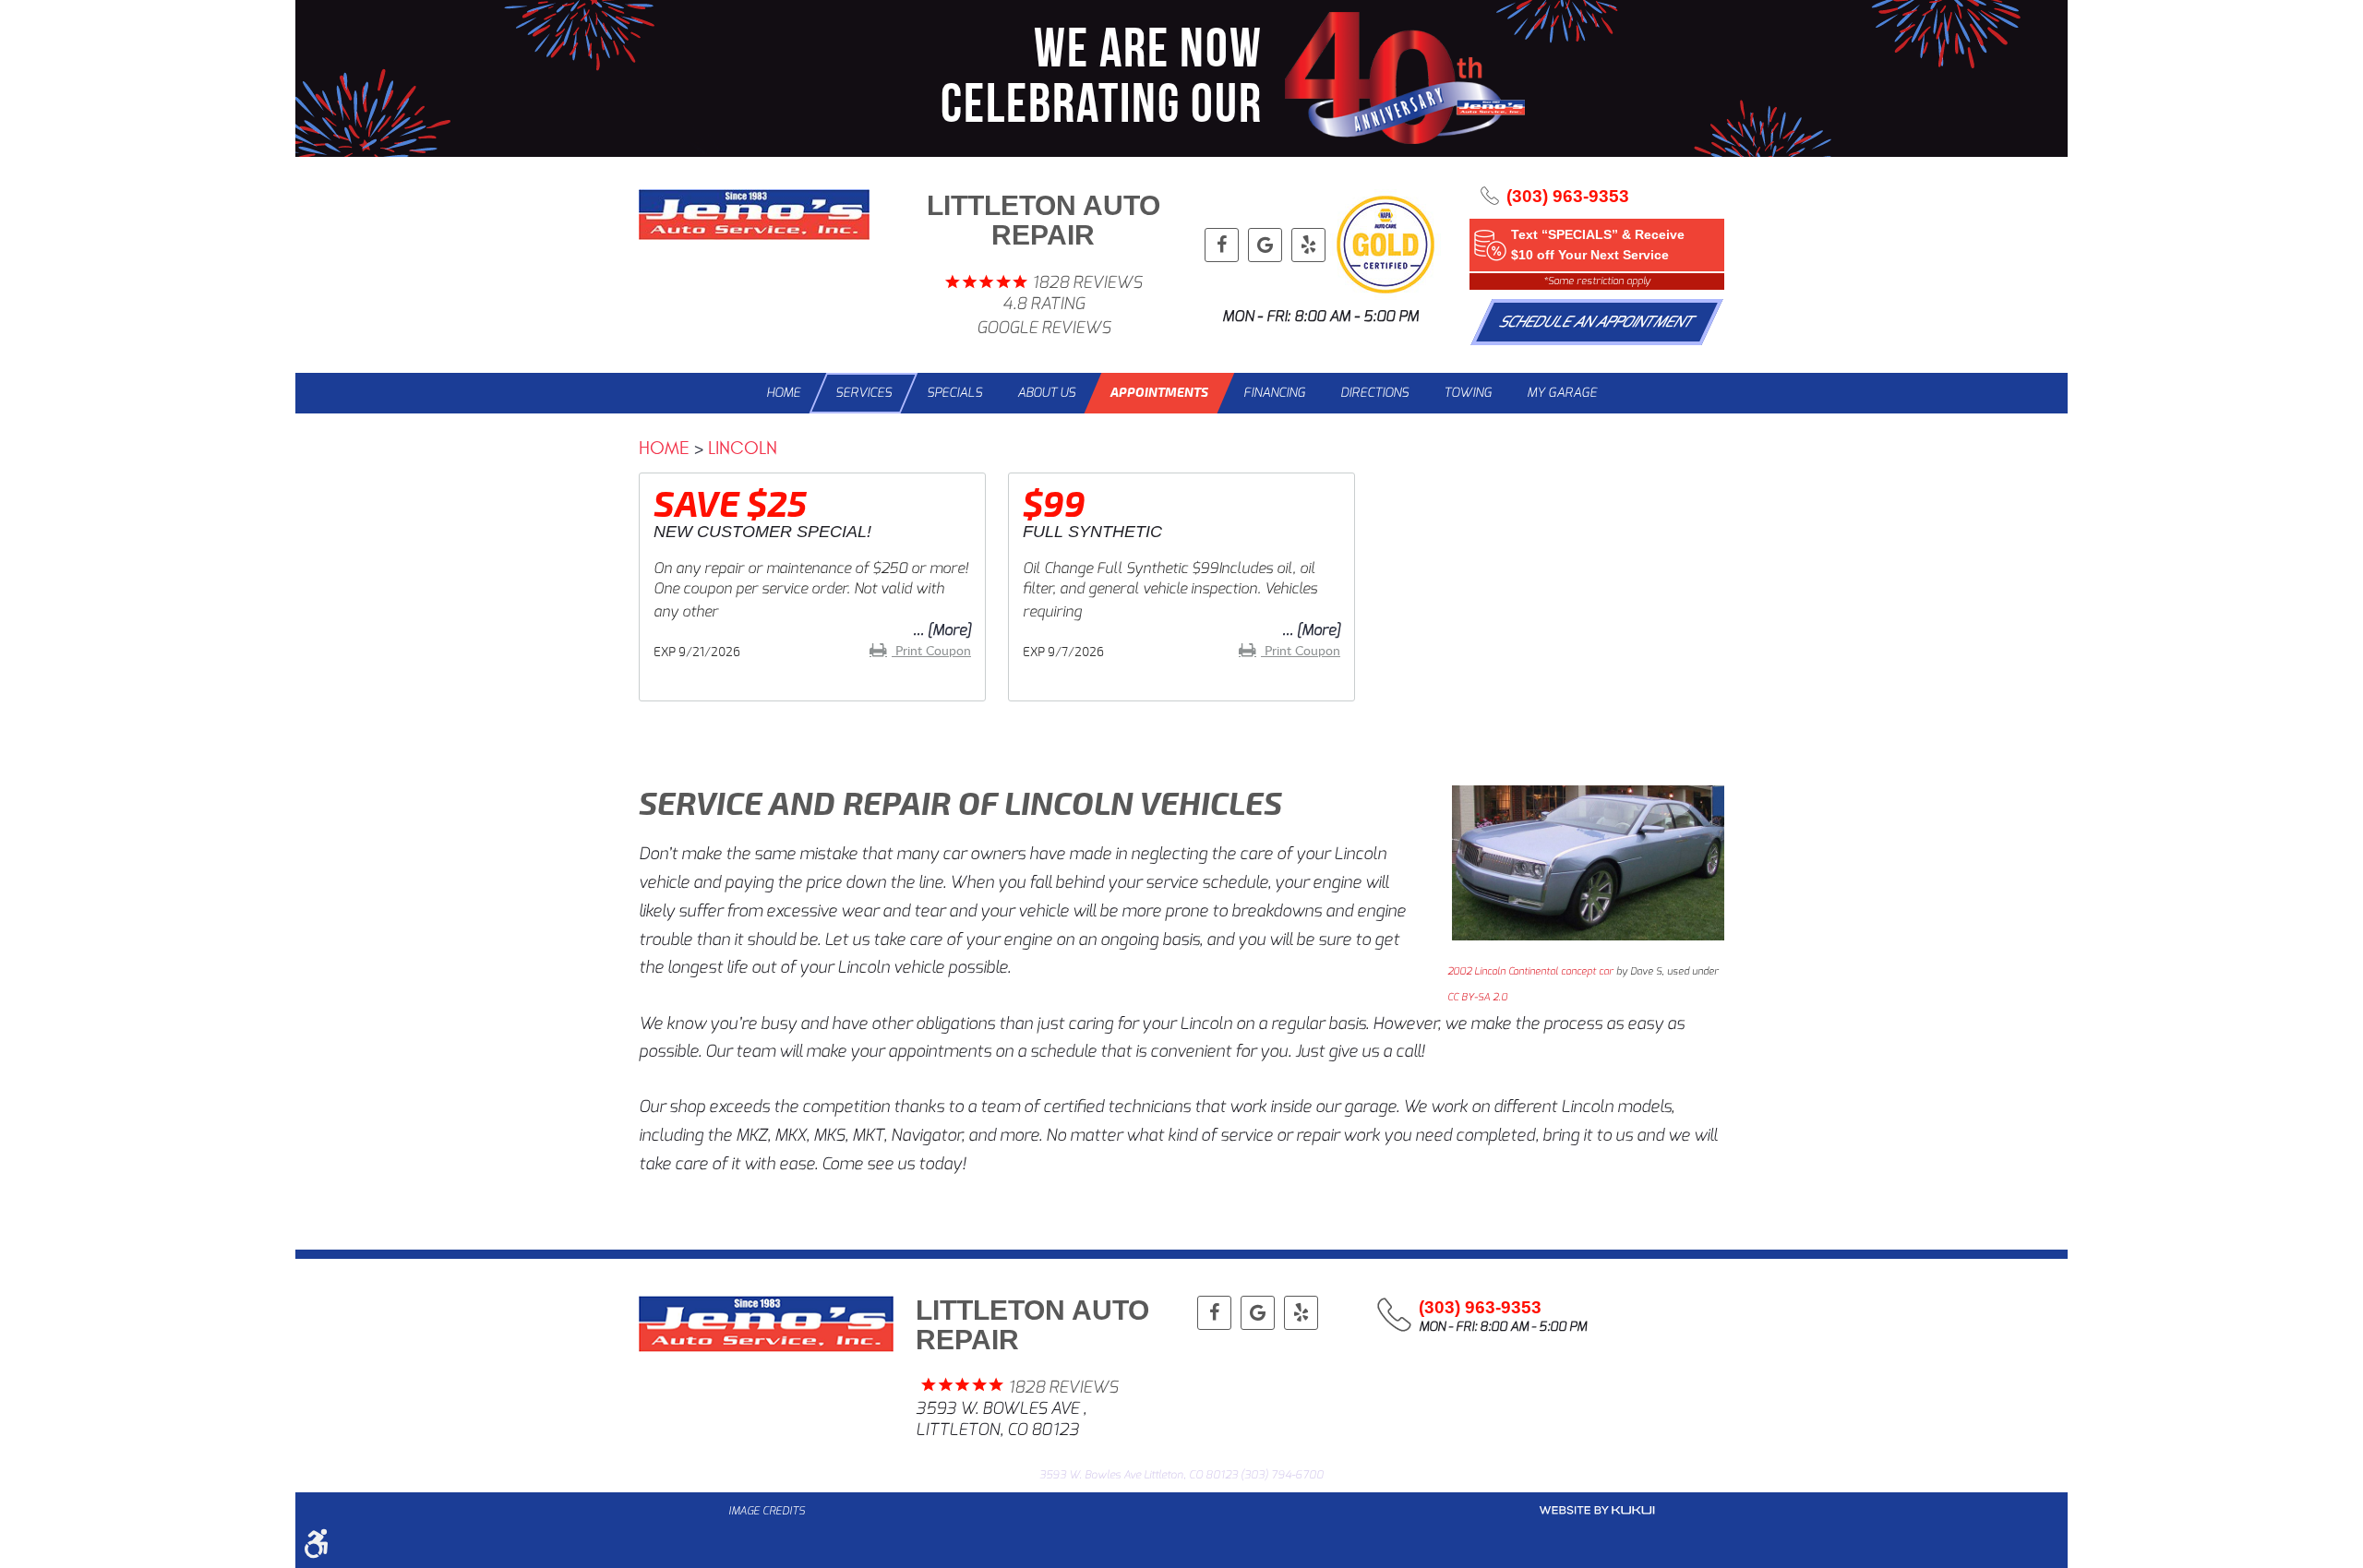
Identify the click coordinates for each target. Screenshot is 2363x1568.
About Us (1046, 392)
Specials (954, 392)
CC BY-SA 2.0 (1477, 997)
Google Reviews (1044, 328)
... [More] (942, 630)
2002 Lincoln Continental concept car (1530, 971)
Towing (1468, 392)
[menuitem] (784, 393)
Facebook (1222, 245)
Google (1265, 245)
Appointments (1159, 393)
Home (783, 392)
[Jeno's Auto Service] (754, 215)
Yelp (1308, 245)
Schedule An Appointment (1597, 322)
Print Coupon (931, 650)
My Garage (1562, 392)
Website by (1597, 1510)
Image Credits (767, 1511)
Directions (1374, 392)
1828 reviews (1087, 283)
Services (864, 392)
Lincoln (743, 448)
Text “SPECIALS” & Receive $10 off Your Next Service (1598, 245)
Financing (1274, 392)
